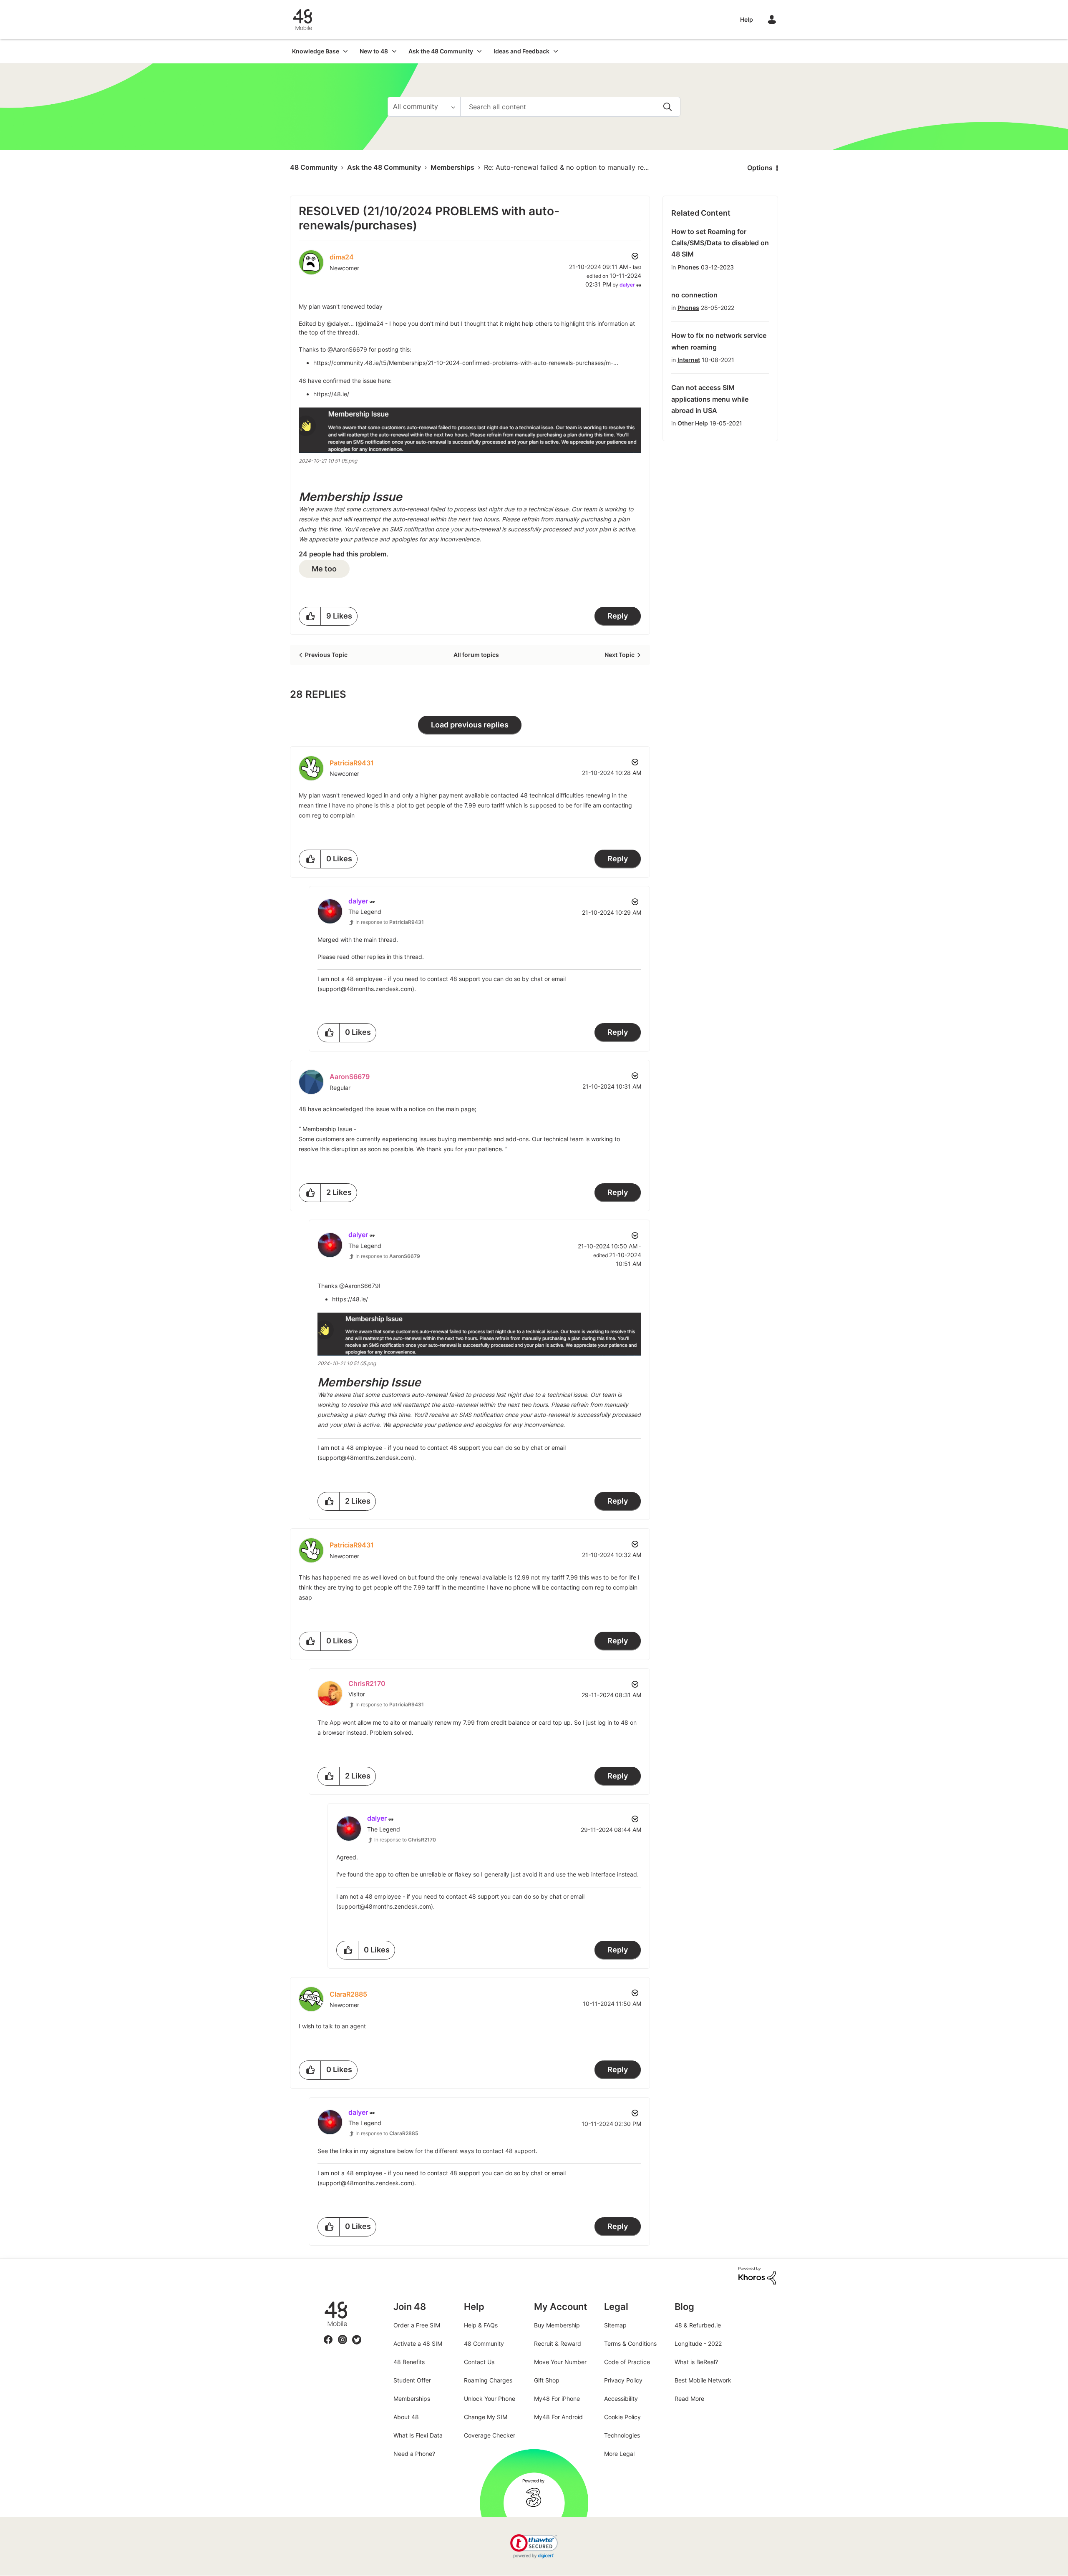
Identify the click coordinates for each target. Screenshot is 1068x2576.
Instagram (343, 2335)
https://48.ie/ (331, 394)
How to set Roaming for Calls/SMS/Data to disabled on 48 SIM (720, 243)
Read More (689, 2399)
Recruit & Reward (558, 2343)
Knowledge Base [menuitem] (316, 51)
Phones (688, 267)
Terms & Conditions (630, 2343)
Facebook (328, 2335)
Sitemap (615, 2325)
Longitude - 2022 (698, 2343)
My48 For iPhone (557, 2399)
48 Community (302, 20)
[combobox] (570, 107)
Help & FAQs (481, 2325)
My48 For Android (558, 2417)
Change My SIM (486, 2417)
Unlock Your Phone (490, 2399)
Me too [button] (324, 569)
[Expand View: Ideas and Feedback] (556, 51)
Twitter (357, 2335)
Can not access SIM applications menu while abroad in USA (710, 399)
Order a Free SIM (417, 2325)
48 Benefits (409, 2362)
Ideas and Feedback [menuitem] (521, 51)
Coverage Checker (490, 2435)
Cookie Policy (622, 2417)
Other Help (693, 423)
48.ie (324, 2301)
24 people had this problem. (344, 554)
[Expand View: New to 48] (394, 51)
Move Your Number (560, 2362)
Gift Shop (547, 2380)
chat (537, 979)
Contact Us (479, 2362)
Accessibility (621, 2399)
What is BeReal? (696, 2362)
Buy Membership (557, 2325)
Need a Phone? (414, 2454)
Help (747, 19)
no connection (694, 295)
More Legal (619, 2454)
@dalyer (338, 323)
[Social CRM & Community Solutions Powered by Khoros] (757, 2275)
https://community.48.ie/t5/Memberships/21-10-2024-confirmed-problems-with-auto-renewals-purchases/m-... (466, 363)
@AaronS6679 (347, 349)
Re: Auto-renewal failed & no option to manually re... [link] (566, 167)
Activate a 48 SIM (418, 2343)
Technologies (622, 2435)
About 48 (406, 2417)
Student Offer (412, 2380)
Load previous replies (470, 725)
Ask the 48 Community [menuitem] (441, 51)
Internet (689, 360)
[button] (470, 430)
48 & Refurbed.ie (698, 2325)
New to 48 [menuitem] (374, 51)
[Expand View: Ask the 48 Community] (479, 51)
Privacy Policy (623, 2380)
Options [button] (760, 168)
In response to (390, 922)
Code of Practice (627, 2362)
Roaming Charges (488, 2380)
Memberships (452, 167)
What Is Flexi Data (418, 2435)
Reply (618, 616)
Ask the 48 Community (384, 167)
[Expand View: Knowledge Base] (345, 51)
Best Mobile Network (703, 2380)
